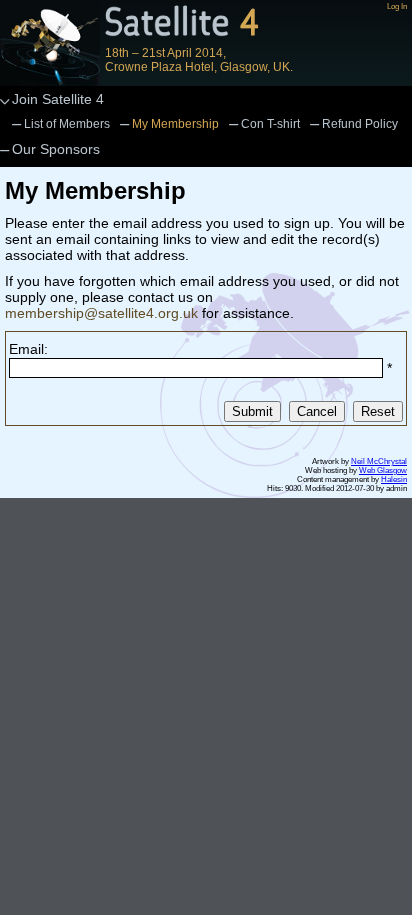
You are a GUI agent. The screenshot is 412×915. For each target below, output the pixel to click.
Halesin (394, 479)
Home (50, 43)
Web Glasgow (383, 470)
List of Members (67, 124)
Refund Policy (360, 124)
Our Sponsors (56, 149)
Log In (397, 6)
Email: (28, 349)
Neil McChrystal (379, 461)
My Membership (175, 124)
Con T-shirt (270, 124)
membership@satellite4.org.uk (101, 313)
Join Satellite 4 (58, 99)
